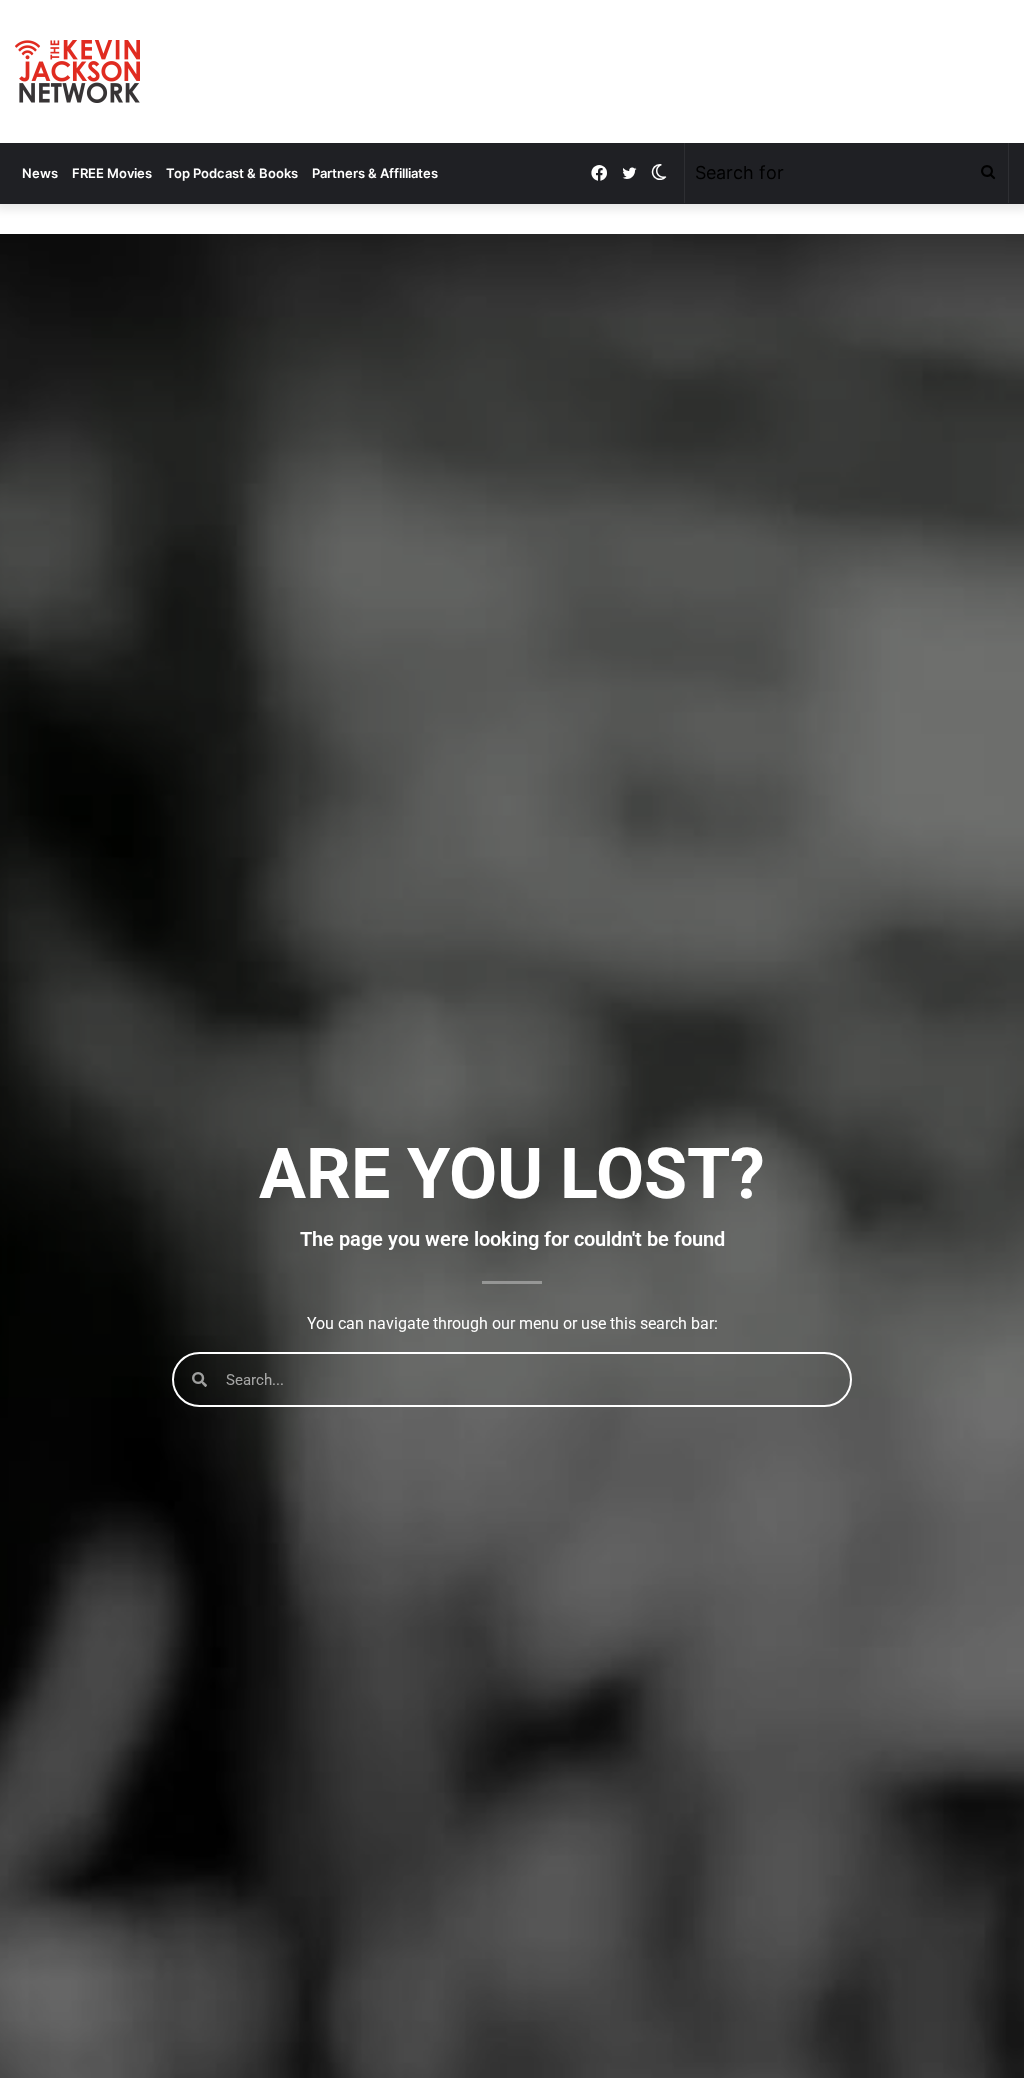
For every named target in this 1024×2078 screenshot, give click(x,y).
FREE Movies (112, 173)
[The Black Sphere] (77, 71)
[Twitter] (629, 173)
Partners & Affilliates (375, 173)
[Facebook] (599, 173)
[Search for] (988, 173)
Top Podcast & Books (232, 173)
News (40, 173)
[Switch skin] (659, 173)
